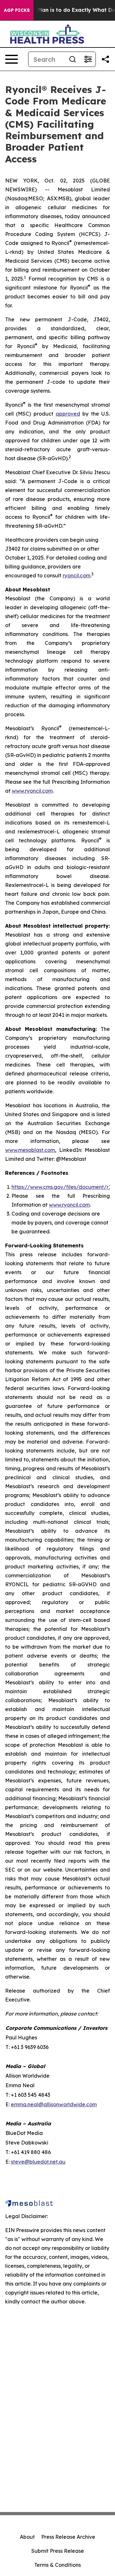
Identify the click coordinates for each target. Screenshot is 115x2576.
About (27, 2537)
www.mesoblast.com (30, 1150)
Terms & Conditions (57, 2565)
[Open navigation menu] (11, 59)
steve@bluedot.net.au (38, 2162)
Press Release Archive (68, 2537)
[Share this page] (105, 59)
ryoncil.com (77, 575)
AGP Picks (17, 10)
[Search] (73, 59)
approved (68, 414)
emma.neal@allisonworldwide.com (54, 2104)
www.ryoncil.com (32, 791)
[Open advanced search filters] (88, 59)
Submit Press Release (58, 2551)
